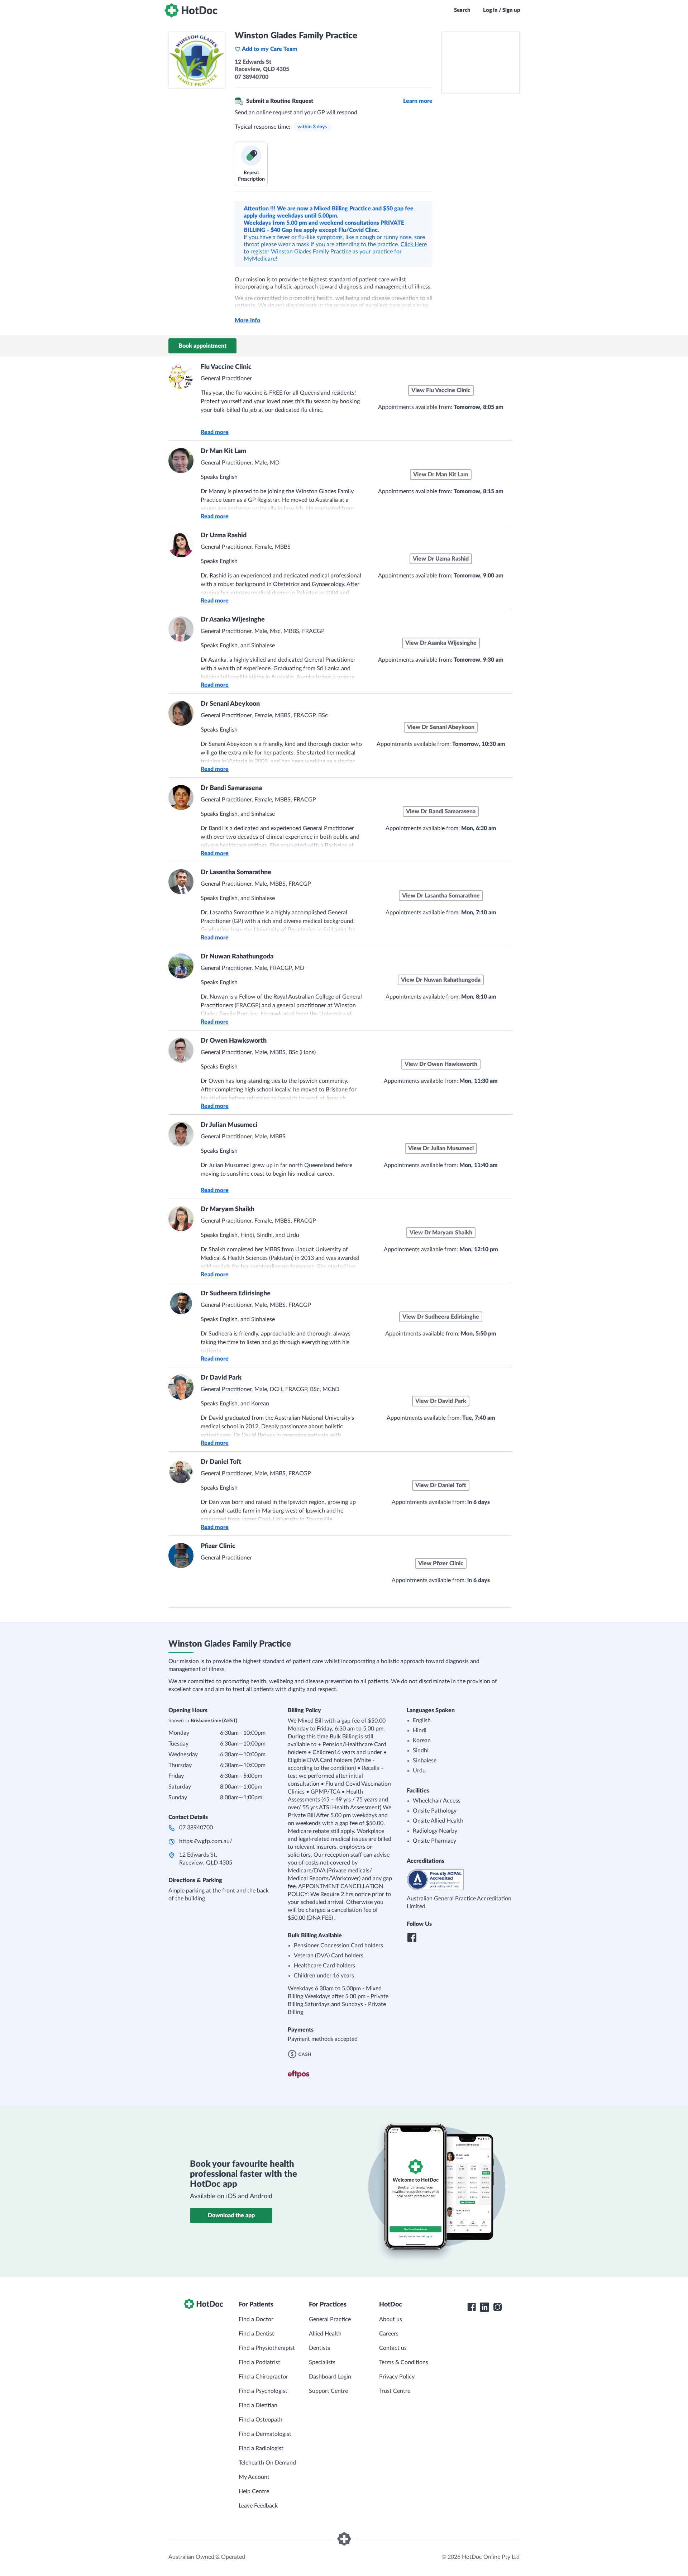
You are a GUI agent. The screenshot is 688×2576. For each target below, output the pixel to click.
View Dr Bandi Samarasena (441, 811)
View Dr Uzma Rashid (441, 559)
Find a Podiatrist (259, 2362)
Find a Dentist (256, 2334)
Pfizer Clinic (218, 1546)
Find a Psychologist (263, 2391)
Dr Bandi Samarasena (231, 788)
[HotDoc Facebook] (472, 2307)
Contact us (393, 2348)
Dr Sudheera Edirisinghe (236, 1294)
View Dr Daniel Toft (441, 1485)
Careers (389, 2334)
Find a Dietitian (258, 2405)
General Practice (330, 2319)
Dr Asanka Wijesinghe (233, 620)
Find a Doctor (256, 2319)
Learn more (418, 101)
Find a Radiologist (261, 2448)
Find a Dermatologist (265, 2434)
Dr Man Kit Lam (223, 451)
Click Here (414, 244)
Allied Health (325, 2334)
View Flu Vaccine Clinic (441, 390)
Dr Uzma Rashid (224, 535)
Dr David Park (221, 1378)
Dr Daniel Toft (221, 1462)
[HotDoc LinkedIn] (484, 2307)
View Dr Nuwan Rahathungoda (441, 980)
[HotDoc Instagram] (497, 2307)
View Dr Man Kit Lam (441, 475)
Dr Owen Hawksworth (234, 1041)
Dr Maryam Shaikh (228, 1209)
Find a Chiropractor (263, 2377)
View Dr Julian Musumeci (441, 1148)
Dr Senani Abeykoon (230, 704)
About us (391, 2319)
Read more (215, 432)
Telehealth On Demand (267, 2463)
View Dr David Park (441, 1401)
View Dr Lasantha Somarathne (441, 896)
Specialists (322, 2362)
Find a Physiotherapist (267, 2348)
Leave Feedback (258, 2506)
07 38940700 (196, 1828)
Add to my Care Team (270, 49)
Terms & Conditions (404, 2362)
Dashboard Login (330, 2377)
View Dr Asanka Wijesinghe (441, 643)
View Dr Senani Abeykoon (441, 727)
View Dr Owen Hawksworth (441, 1064)
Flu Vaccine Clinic (226, 367)
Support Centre (328, 2391)
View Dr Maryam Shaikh (441, 1233)
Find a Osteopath (261, 2420)
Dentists (319, 2348)
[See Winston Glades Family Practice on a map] (481, 63)
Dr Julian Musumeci (229, 1125)
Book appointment (202, 346)
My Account (254, 2477)
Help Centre (254, 2491)
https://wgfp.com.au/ (206, 1841)
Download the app (231, 2215)
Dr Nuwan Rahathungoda (237, 957)
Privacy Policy (397, 2377)
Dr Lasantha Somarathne (236, 872)
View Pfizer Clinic (441, 1563)
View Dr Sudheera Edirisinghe (441, 1317)
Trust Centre (395, 2391)
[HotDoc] (191, 10)
